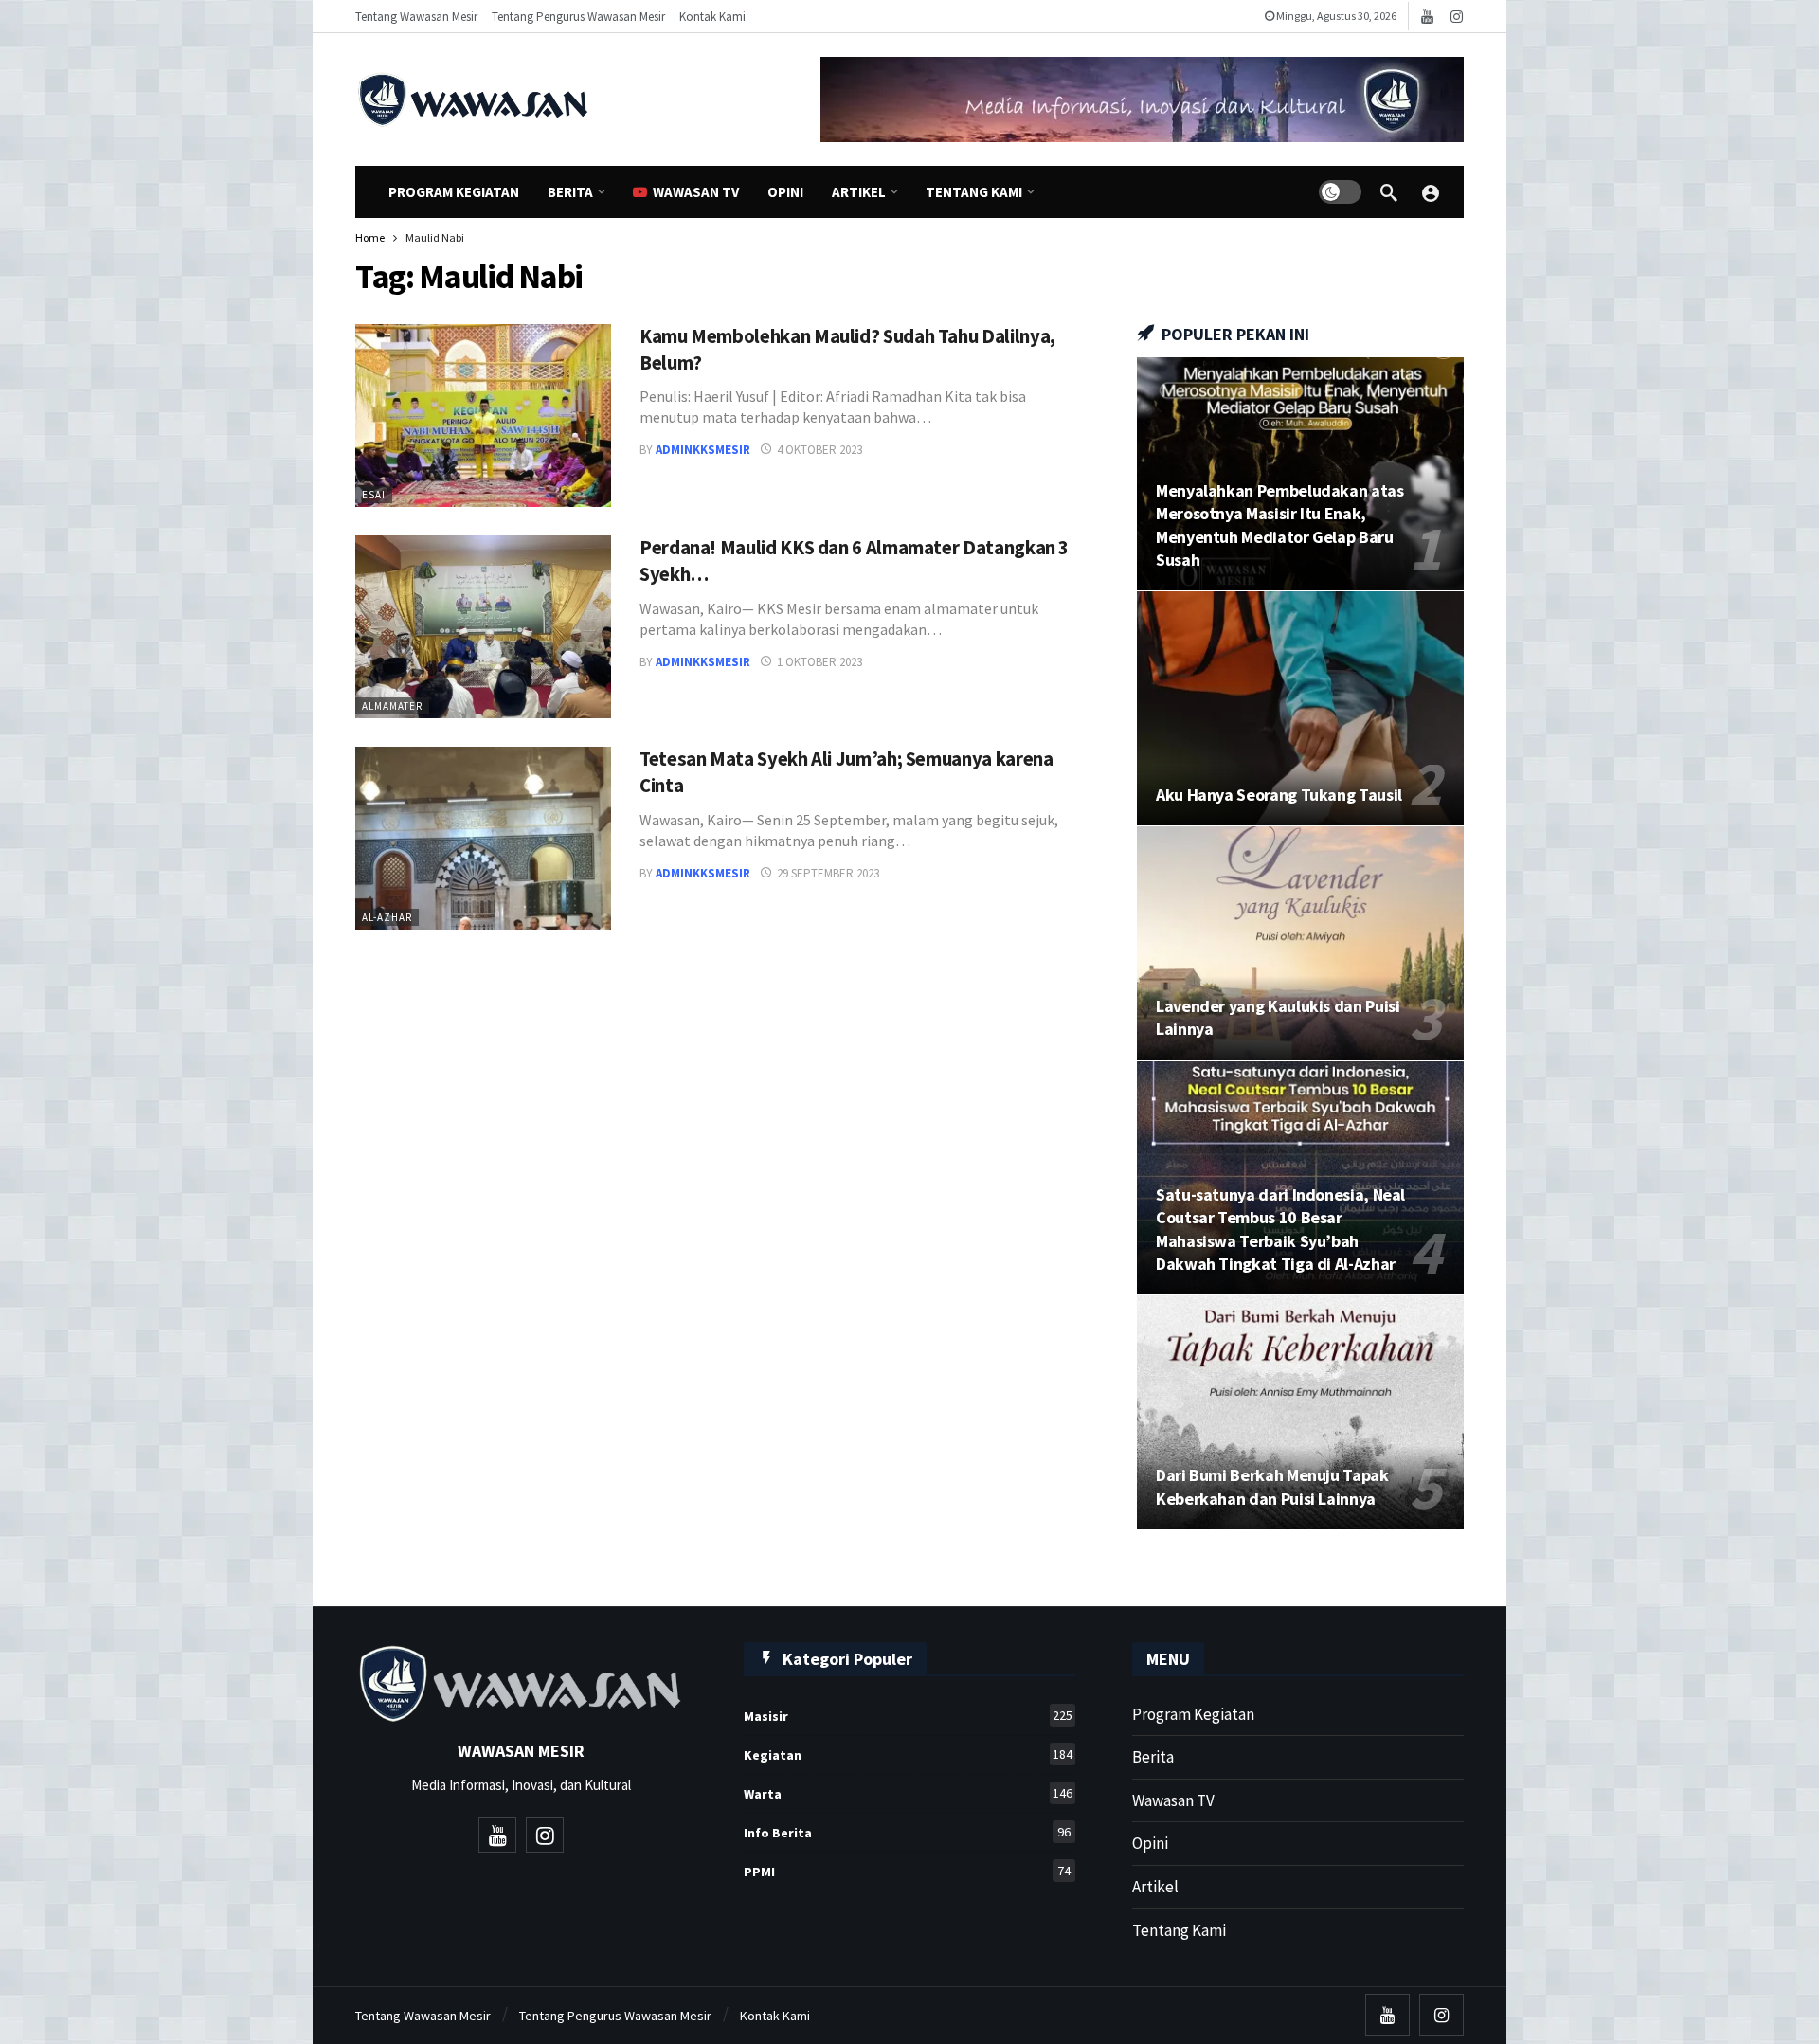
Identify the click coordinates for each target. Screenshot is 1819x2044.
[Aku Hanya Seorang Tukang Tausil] (1300, 708)
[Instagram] (1457, 17)
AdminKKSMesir (703, 450)
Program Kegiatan (1193, 1714)
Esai (374, 495)
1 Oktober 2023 (819, 662)
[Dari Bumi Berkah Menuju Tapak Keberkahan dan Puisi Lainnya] (1300, 1412)
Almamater (392, 706)
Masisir (908, 1716)
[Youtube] (1427, 17)
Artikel (1155, 1887)
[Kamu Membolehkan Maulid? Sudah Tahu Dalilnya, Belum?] (483, 416)
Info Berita (907, 1832)
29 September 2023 (828, 873)
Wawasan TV (1173, 1800)
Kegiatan (908, 1755)
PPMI (907, 1871)
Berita (1153, 1757)
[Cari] (1389, 192)
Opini (1150, 1843)
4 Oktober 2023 (819, 450)
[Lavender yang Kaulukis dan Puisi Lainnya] (1300, 943)
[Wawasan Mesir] (1431, 192)
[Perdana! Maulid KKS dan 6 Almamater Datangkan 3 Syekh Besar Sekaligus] (483, 627)
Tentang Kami (1179, 1930)
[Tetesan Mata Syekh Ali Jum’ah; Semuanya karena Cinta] (483, 838)
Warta (908, 1793)
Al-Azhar (387, 917)
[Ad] (1142, 99)
